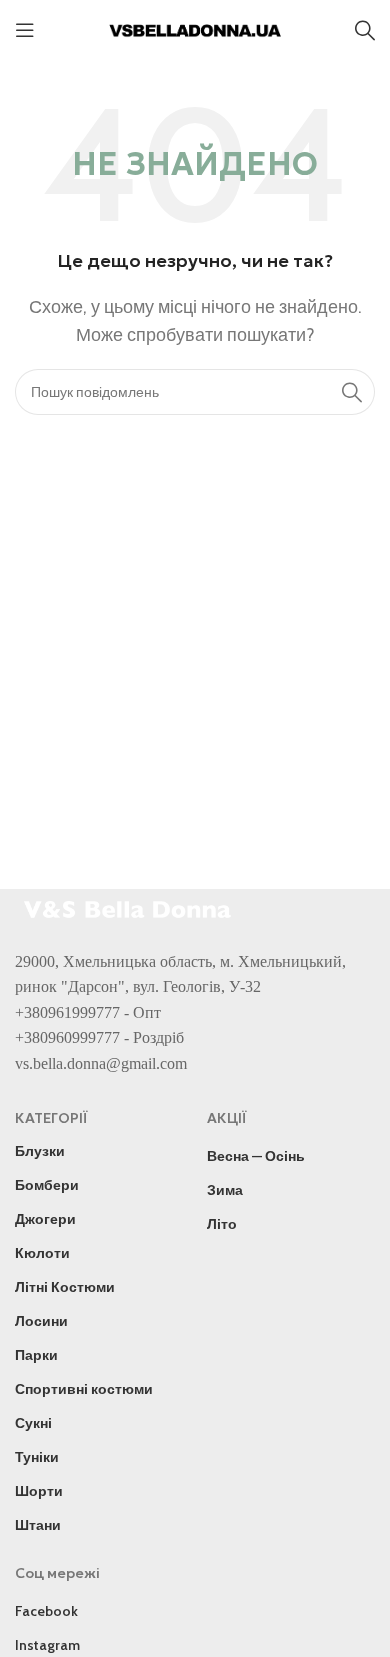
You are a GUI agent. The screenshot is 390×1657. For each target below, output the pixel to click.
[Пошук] (365, 30)
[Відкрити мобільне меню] (25, 30)
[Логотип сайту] (195, 28)
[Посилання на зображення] (130, 906)
